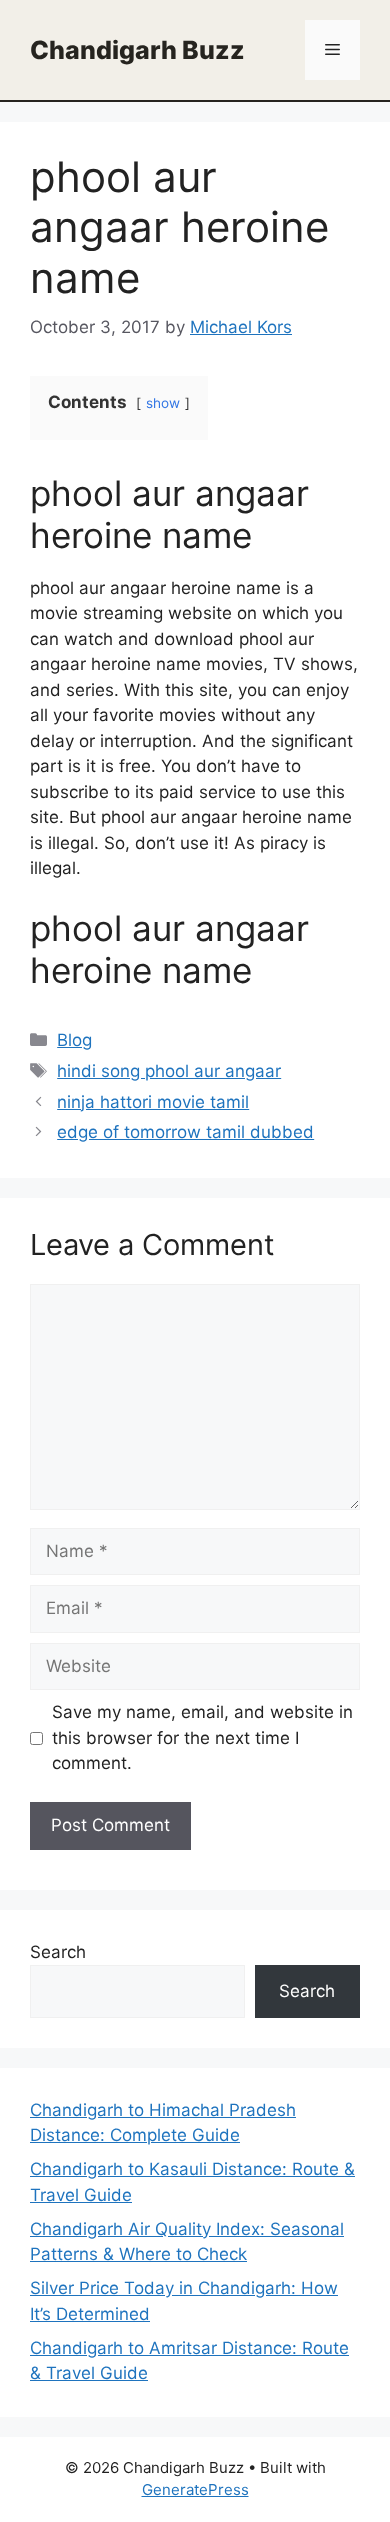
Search (58, 1952)
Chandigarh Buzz (137, 50)
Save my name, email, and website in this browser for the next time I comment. (202, 1737)
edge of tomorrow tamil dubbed (185, 1132)
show (163, 403)
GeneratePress (195, 2489)
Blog (74, 1040)
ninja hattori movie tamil (153, 1102)
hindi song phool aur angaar (169, 1071)
